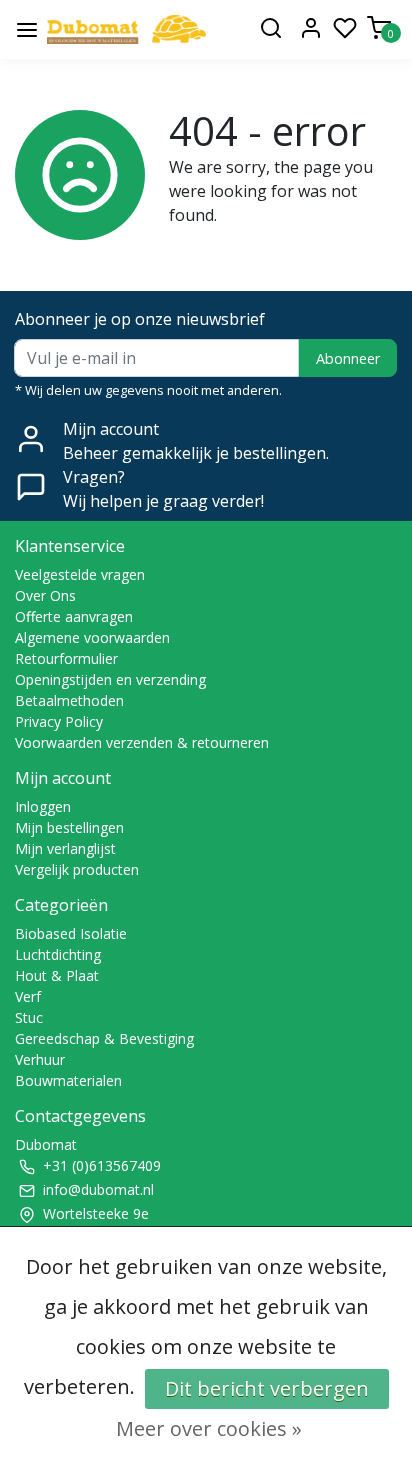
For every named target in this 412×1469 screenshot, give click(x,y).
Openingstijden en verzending (110, 679)
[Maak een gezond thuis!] (126, 29)
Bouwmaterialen (68, 1080)
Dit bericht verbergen (267, 1388)
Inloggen (43, 806)
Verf (28, 996)
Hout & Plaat (57, 975)
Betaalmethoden (69, 700)
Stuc (29, 1017)
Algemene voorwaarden (92, 637)
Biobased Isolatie (71, 933)
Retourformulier (66, 658)
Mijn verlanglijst (65, 848)
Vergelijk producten (77, 869)
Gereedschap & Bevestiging (104, 1038)
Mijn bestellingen (69, 827)
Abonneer (348, 358)
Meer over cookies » (209, 1428)
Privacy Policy (59, 721)
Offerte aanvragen (74, 616)
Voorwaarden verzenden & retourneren (142, 742)
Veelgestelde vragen (80, 574)
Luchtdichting (58, 954)
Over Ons (45, 595)
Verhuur (40, 1059)
